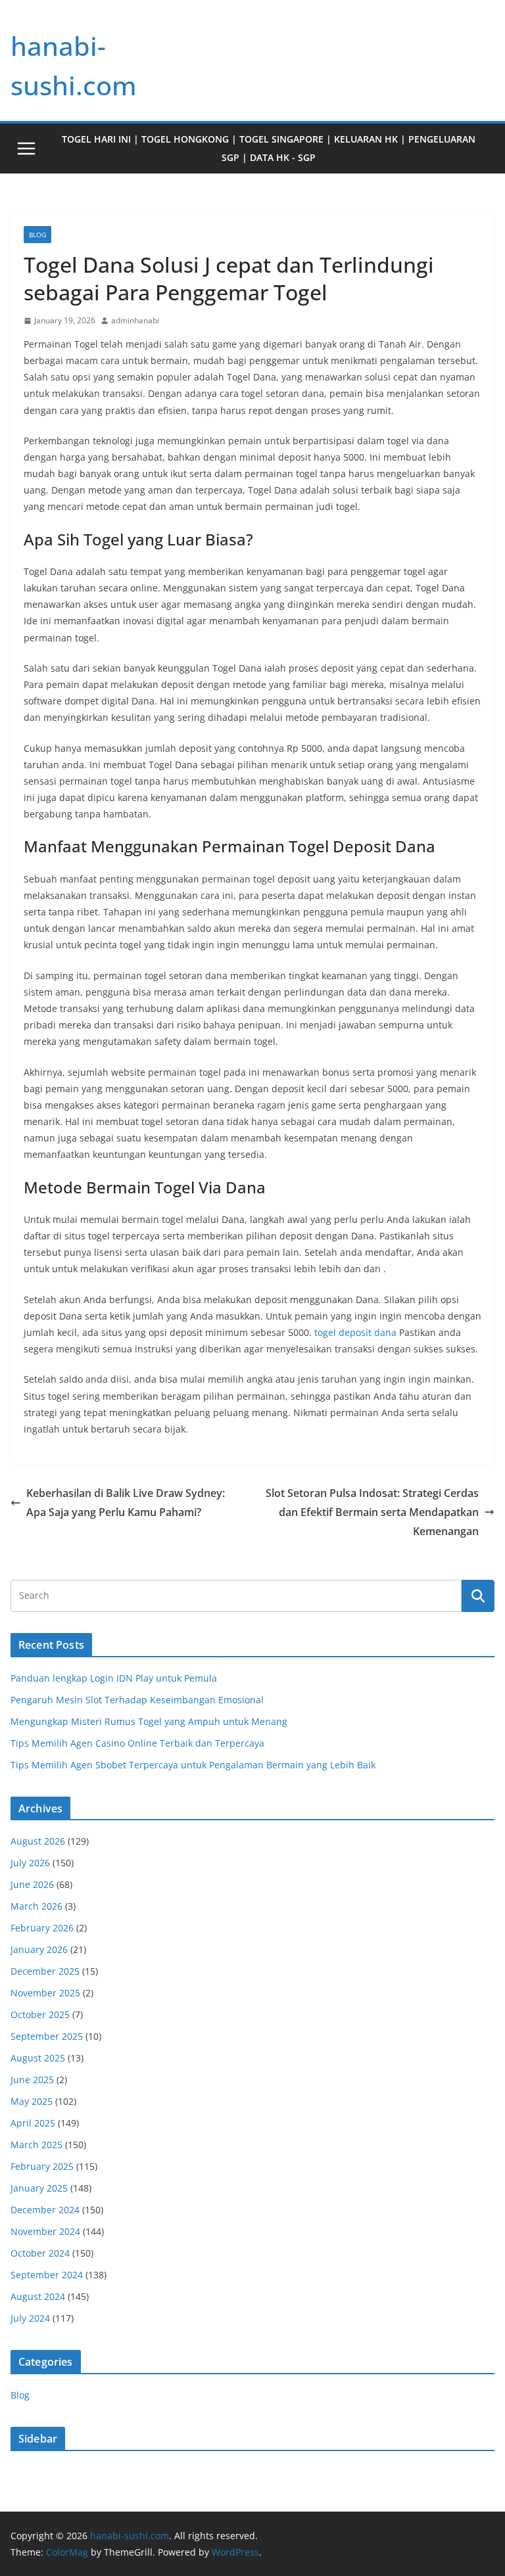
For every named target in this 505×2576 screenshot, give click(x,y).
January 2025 (39, 2188)
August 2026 (38, 1841)
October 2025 (40, 2014)
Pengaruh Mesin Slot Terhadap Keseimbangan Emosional (137, 1700)
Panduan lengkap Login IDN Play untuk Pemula (114, 1678)
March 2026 (36, 1906)
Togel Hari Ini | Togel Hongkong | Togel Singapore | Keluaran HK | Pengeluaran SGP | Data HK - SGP (269, 148)
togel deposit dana (355, 1332)
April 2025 (33, 2123)
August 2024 (38, 2296)
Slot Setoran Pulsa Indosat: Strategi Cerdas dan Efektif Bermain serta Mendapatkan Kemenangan (372, 1512)
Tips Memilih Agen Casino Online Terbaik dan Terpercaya (137, 1743)
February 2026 (42, 1928)
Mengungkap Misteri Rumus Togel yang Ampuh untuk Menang (149, 1721)
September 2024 (47, 2275)
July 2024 (30, 2318)
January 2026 (39, 1949)
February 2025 (42, 2166)
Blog (37, 235)
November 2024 (45, 2231)
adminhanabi (135, 320)
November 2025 (45, 1993)
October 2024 (40, 2253)
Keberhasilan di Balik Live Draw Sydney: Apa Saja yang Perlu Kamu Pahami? (126, 1503)
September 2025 (47, 2036)
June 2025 (32, 2080)
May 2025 (32, 2101)
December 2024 (45, 2210)
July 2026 (30, 1863)
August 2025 (38, 2058)
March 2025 (36, 2145)
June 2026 (32, 1884)
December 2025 (45, 1971)
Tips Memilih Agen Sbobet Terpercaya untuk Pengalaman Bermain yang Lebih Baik (193, 1765)
